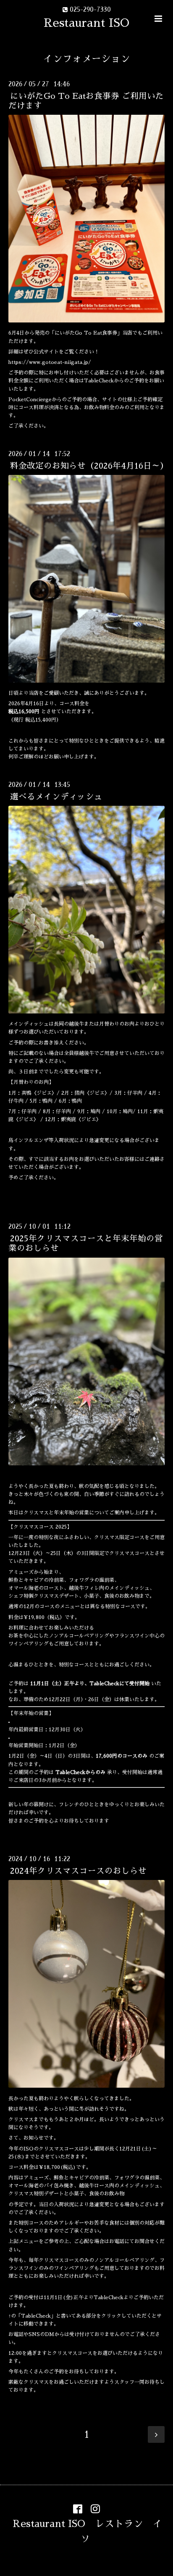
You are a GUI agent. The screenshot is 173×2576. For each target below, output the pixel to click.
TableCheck (109, 2298)
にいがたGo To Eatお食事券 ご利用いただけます (86, 101)
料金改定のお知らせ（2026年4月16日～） (89, 466)
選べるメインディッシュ (56, 797)
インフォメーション (87, 59)
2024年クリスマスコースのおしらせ (78, 1871)
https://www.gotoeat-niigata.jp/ (50, 362)
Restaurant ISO (86, 23)
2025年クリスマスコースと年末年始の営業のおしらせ (86, 1243)
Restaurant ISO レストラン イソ (88, 2531)
